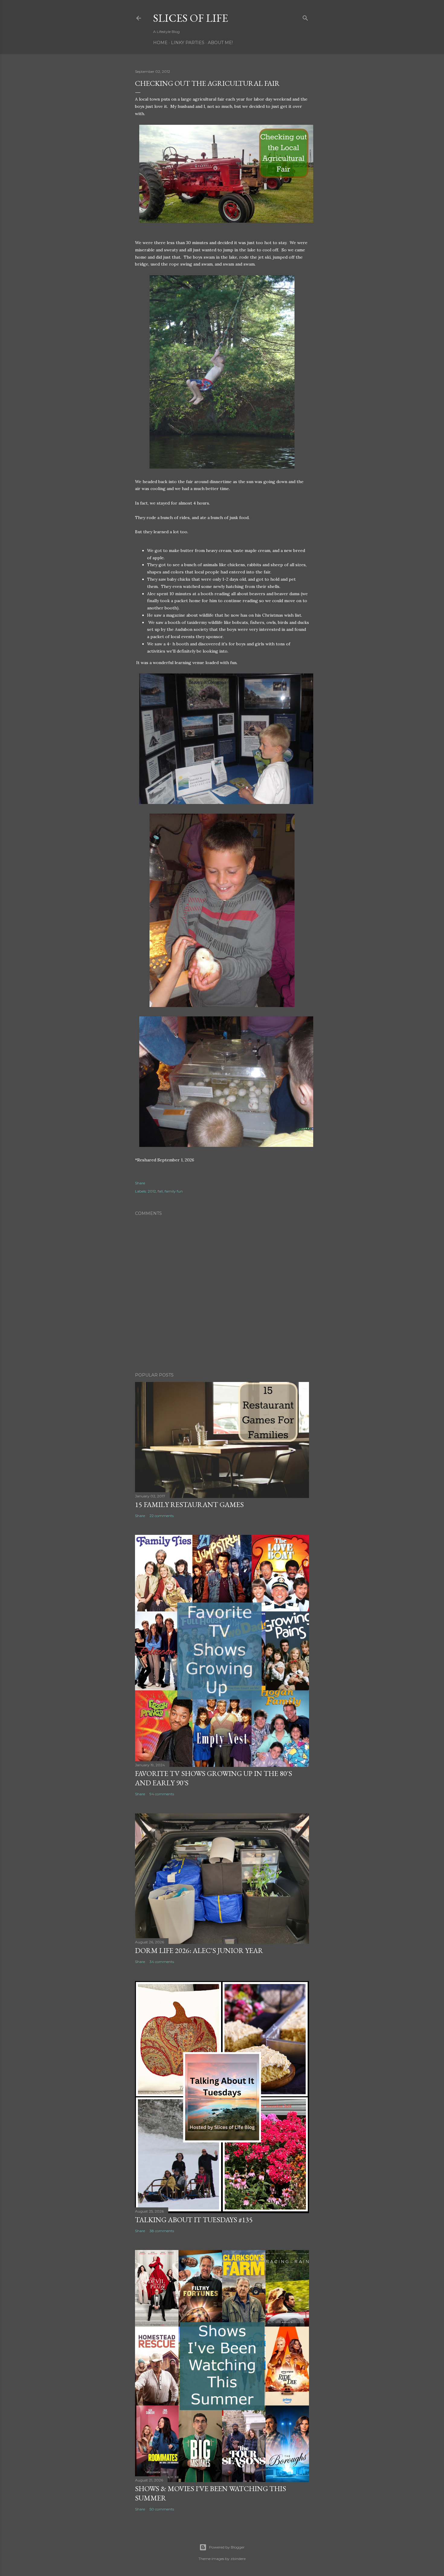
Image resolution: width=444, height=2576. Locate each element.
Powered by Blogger (227, 2547)
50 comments (162, 2509)
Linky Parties (188, 43)
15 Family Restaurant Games (189, 1504)
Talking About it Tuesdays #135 (194, 2220)
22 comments (162, 1516)
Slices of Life (191, 18)
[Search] (305, 17)
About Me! (220, 43)
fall (160, 1191)
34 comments (162, 1962)
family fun (174, 1191)
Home (160, 43)
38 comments (162, 2231)
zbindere (238, 2559)
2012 (152, 1191)
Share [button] (140, 1183)
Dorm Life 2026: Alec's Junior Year (199, 1950)
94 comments (162, 1794)
